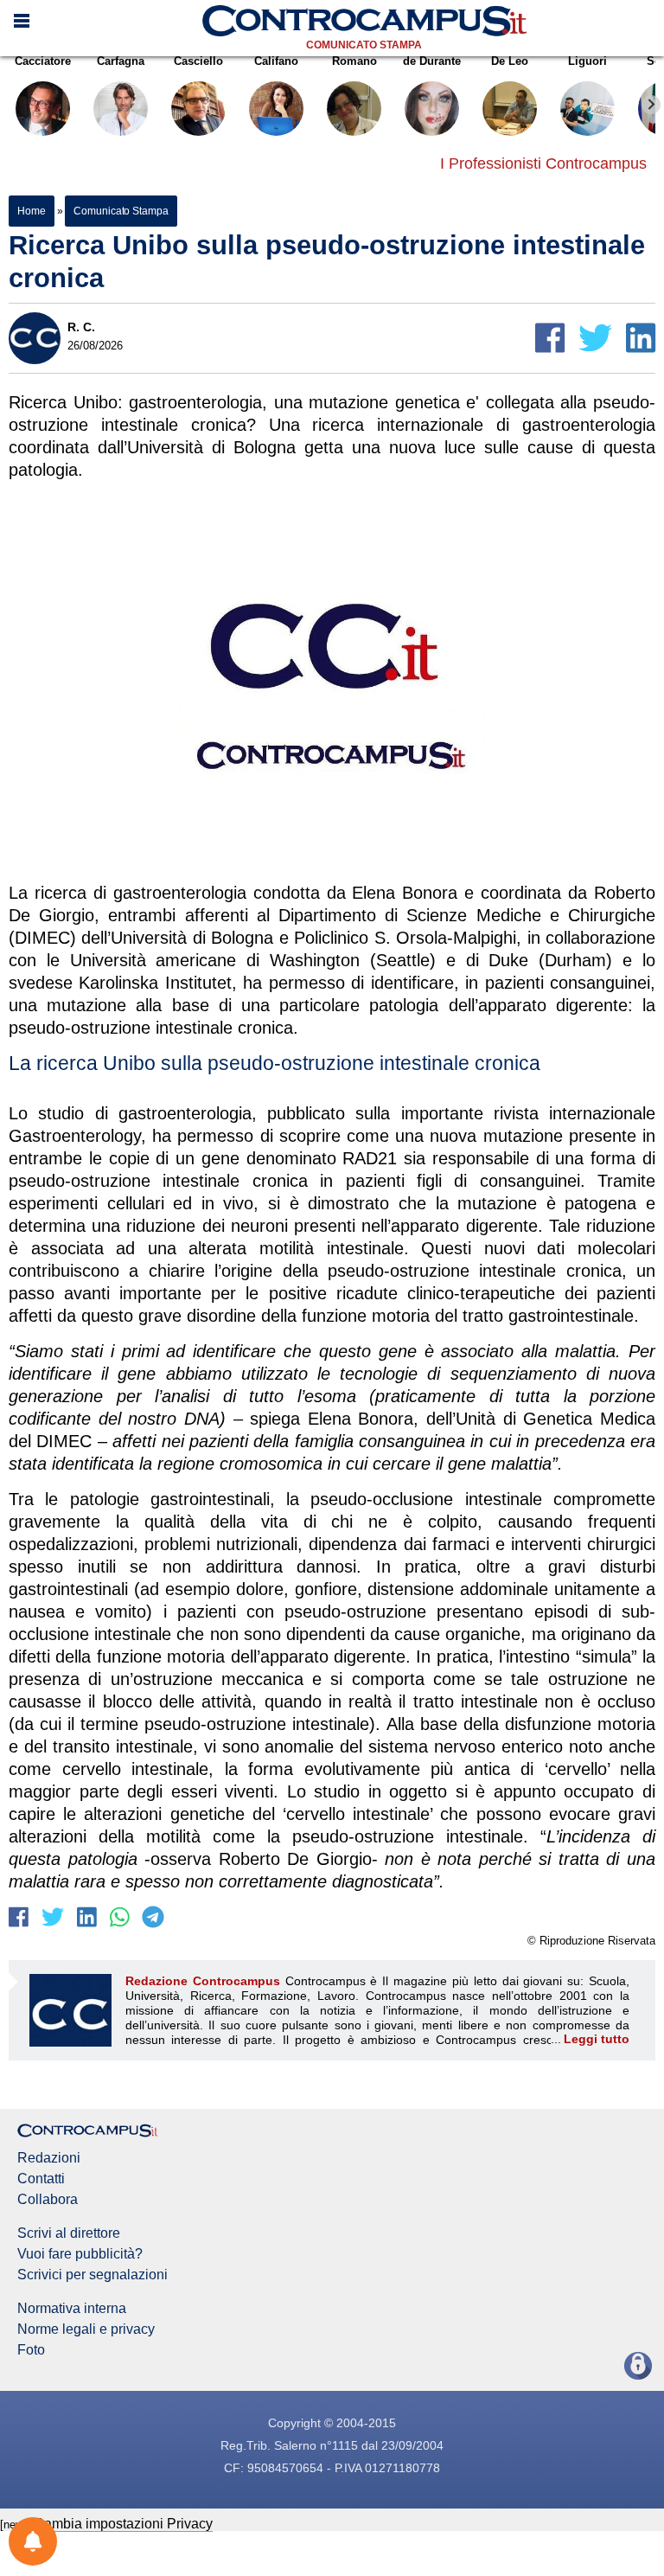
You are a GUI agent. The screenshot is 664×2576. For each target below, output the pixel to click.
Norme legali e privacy (86, 2329)
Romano (354, 61)
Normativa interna (72, 2309)
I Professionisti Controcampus (543, 163)
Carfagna (121, 61)
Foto (31, 2350)
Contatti (41, 2179)
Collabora (48, 2200)
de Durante (432, 61)
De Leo (510, 61)
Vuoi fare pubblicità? (80, 2254)
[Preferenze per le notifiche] (33, 2541)
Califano (276, 61)
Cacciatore (43, 61)
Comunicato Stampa (364, 45)
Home (32, 211)
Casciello (198, 61)
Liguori (587, 61)
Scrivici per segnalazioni (93, 2275)
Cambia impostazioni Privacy (123, 2524)
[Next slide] (651, 105)
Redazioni (49, 2158)
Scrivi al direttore (69, 2233)
